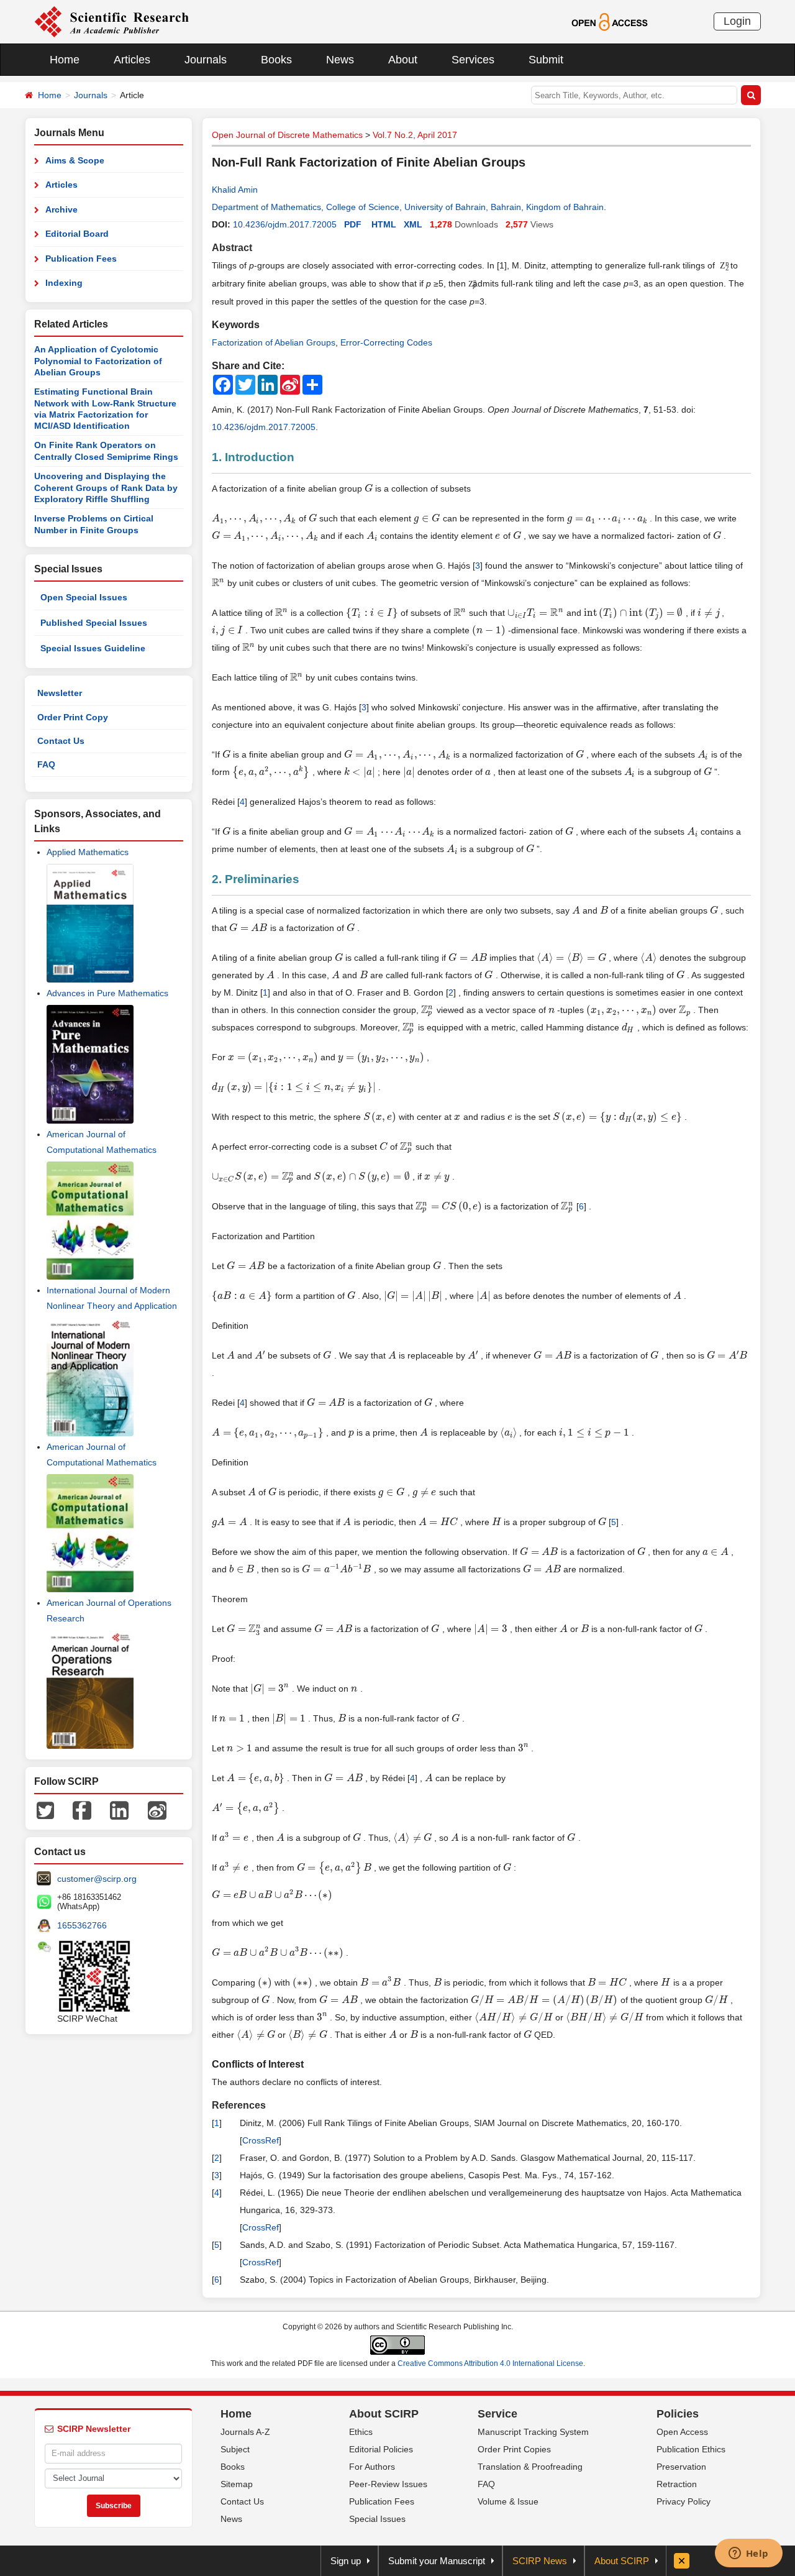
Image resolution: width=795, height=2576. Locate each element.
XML (413, 224)
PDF (353, 224)
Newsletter (60, 693)
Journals (206, 60)
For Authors (372, 2467)
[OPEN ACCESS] (610, 21)
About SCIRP (384, 2414)
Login (737, 21)
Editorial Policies (381, 2449)
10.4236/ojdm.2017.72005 (285, 224)
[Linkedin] (119, 1809)
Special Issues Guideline (93, 648)
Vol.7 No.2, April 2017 (415, 135)
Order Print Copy (73, 717)
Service (497, 2414)
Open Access (682, 2432)
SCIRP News (540, 2561)
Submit (546, 60)
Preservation (681, 2467)
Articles (132, 60)
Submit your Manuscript (437, 2561)
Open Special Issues (84, 597)
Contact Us (61, 741)
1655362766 (82, 1925)
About (403, 60)
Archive (61, 209)
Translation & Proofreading (530, 2467)
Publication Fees (81, 259)
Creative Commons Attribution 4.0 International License (490, 2363)
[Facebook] (82, 1809)
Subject (235, 2449)
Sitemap (237, 2484)
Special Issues (377, 2519)
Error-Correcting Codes (386, 342)
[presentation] (369, 488)
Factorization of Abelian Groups (274, 342)
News (340, 60)
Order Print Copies (514, 2449)
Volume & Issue (508, 2501)
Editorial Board (77, 234)
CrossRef (261, 2140)
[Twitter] (45, 1809)
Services (473, 60)
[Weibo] (157, 1809)
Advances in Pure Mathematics (107, 993)
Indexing (64, 283)
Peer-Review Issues (388, 2484)
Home (65, 60)
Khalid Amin (235, 190)
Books (276, 60)
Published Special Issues (94, 623)
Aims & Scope (75, 160)
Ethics (361, 2432)
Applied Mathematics (88, 852)
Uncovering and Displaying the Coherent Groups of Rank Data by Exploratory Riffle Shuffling (106, 488)
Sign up (346, 2561)
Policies (678, 2414)
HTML (384, 224)
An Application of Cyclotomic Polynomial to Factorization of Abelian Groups (98, 361)
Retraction (677, 2484)
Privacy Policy (684, 2501)
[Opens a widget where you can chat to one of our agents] (748, 2554)
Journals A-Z (245, 2432)
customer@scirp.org (97, 1879)
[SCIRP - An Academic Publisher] (111, 21)
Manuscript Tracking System (533, 2432)
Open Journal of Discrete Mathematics (287, 135)
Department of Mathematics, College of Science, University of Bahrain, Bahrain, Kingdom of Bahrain (408, 207)
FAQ (46, 764)
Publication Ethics (691, 2449)
